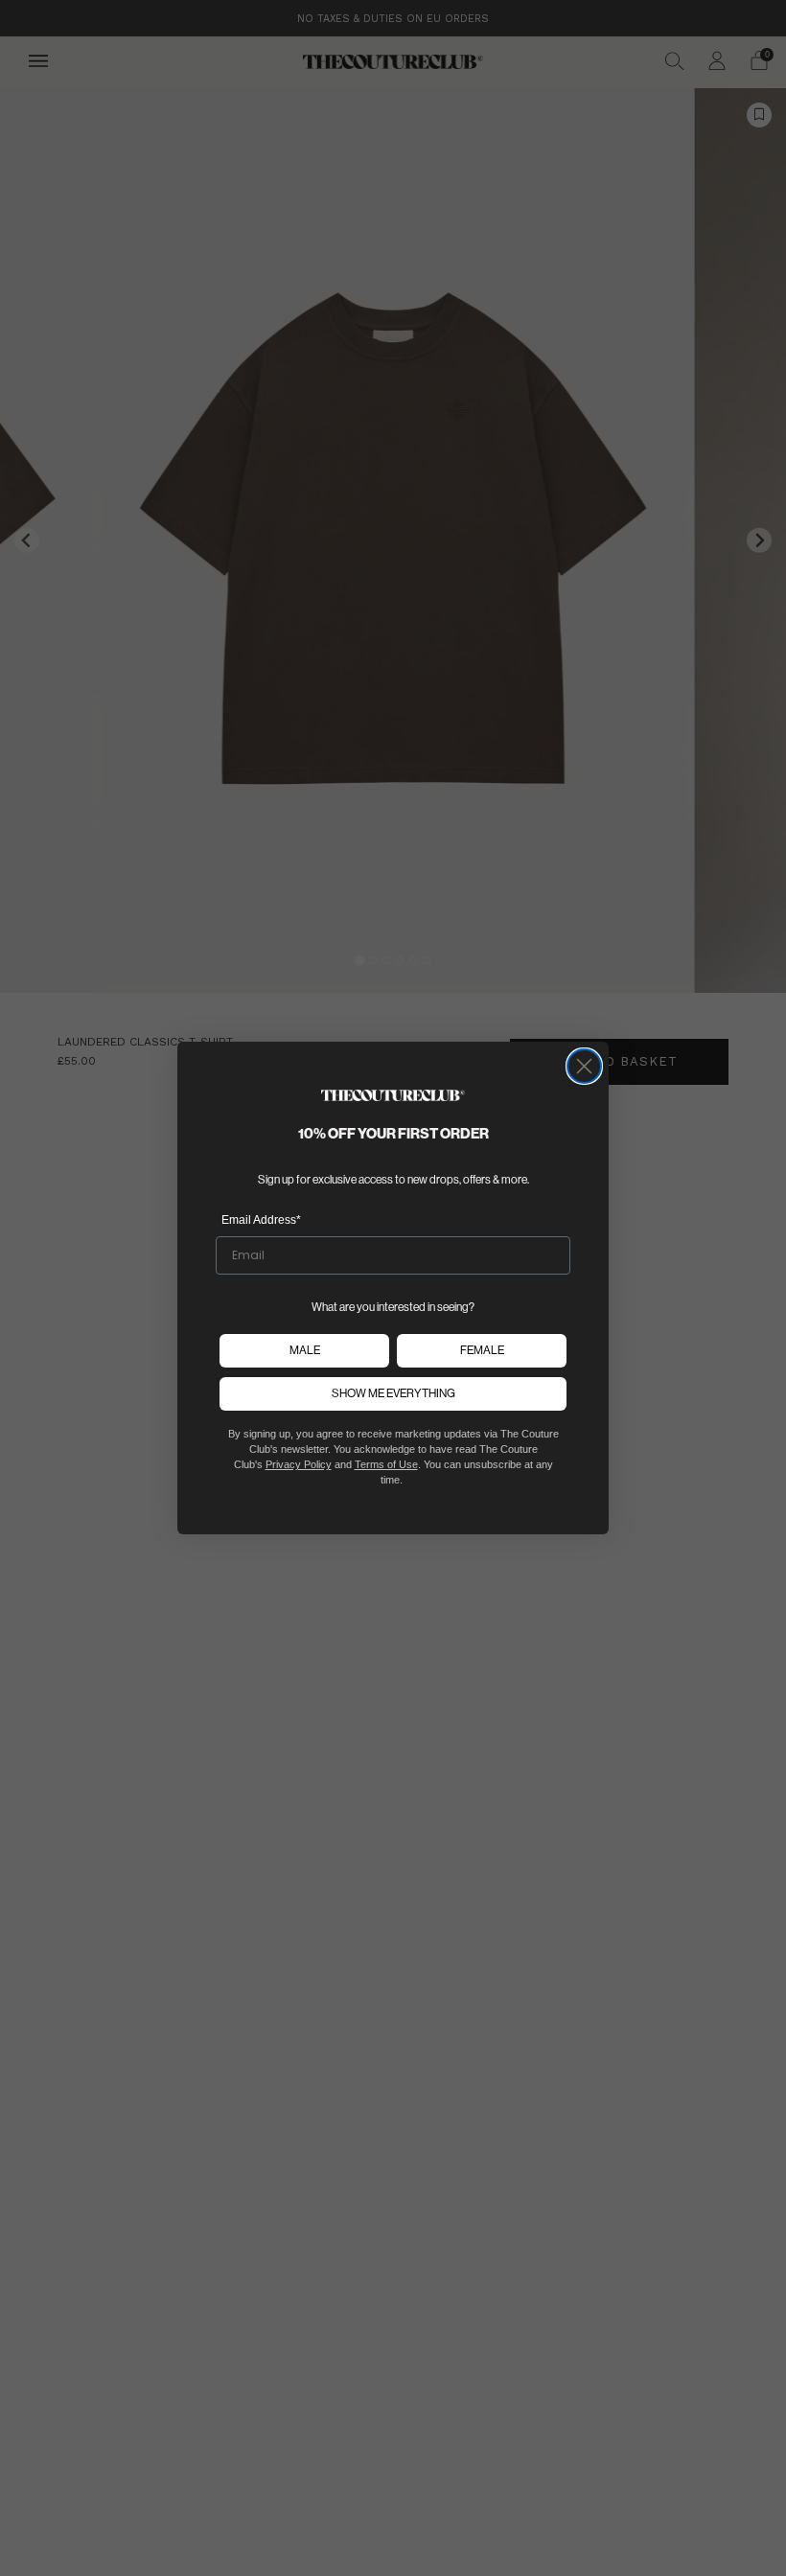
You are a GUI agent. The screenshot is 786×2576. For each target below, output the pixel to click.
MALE (305, 1350)
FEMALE (482, 1350)
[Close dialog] (584, 1066)
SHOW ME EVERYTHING (393, 1393)
